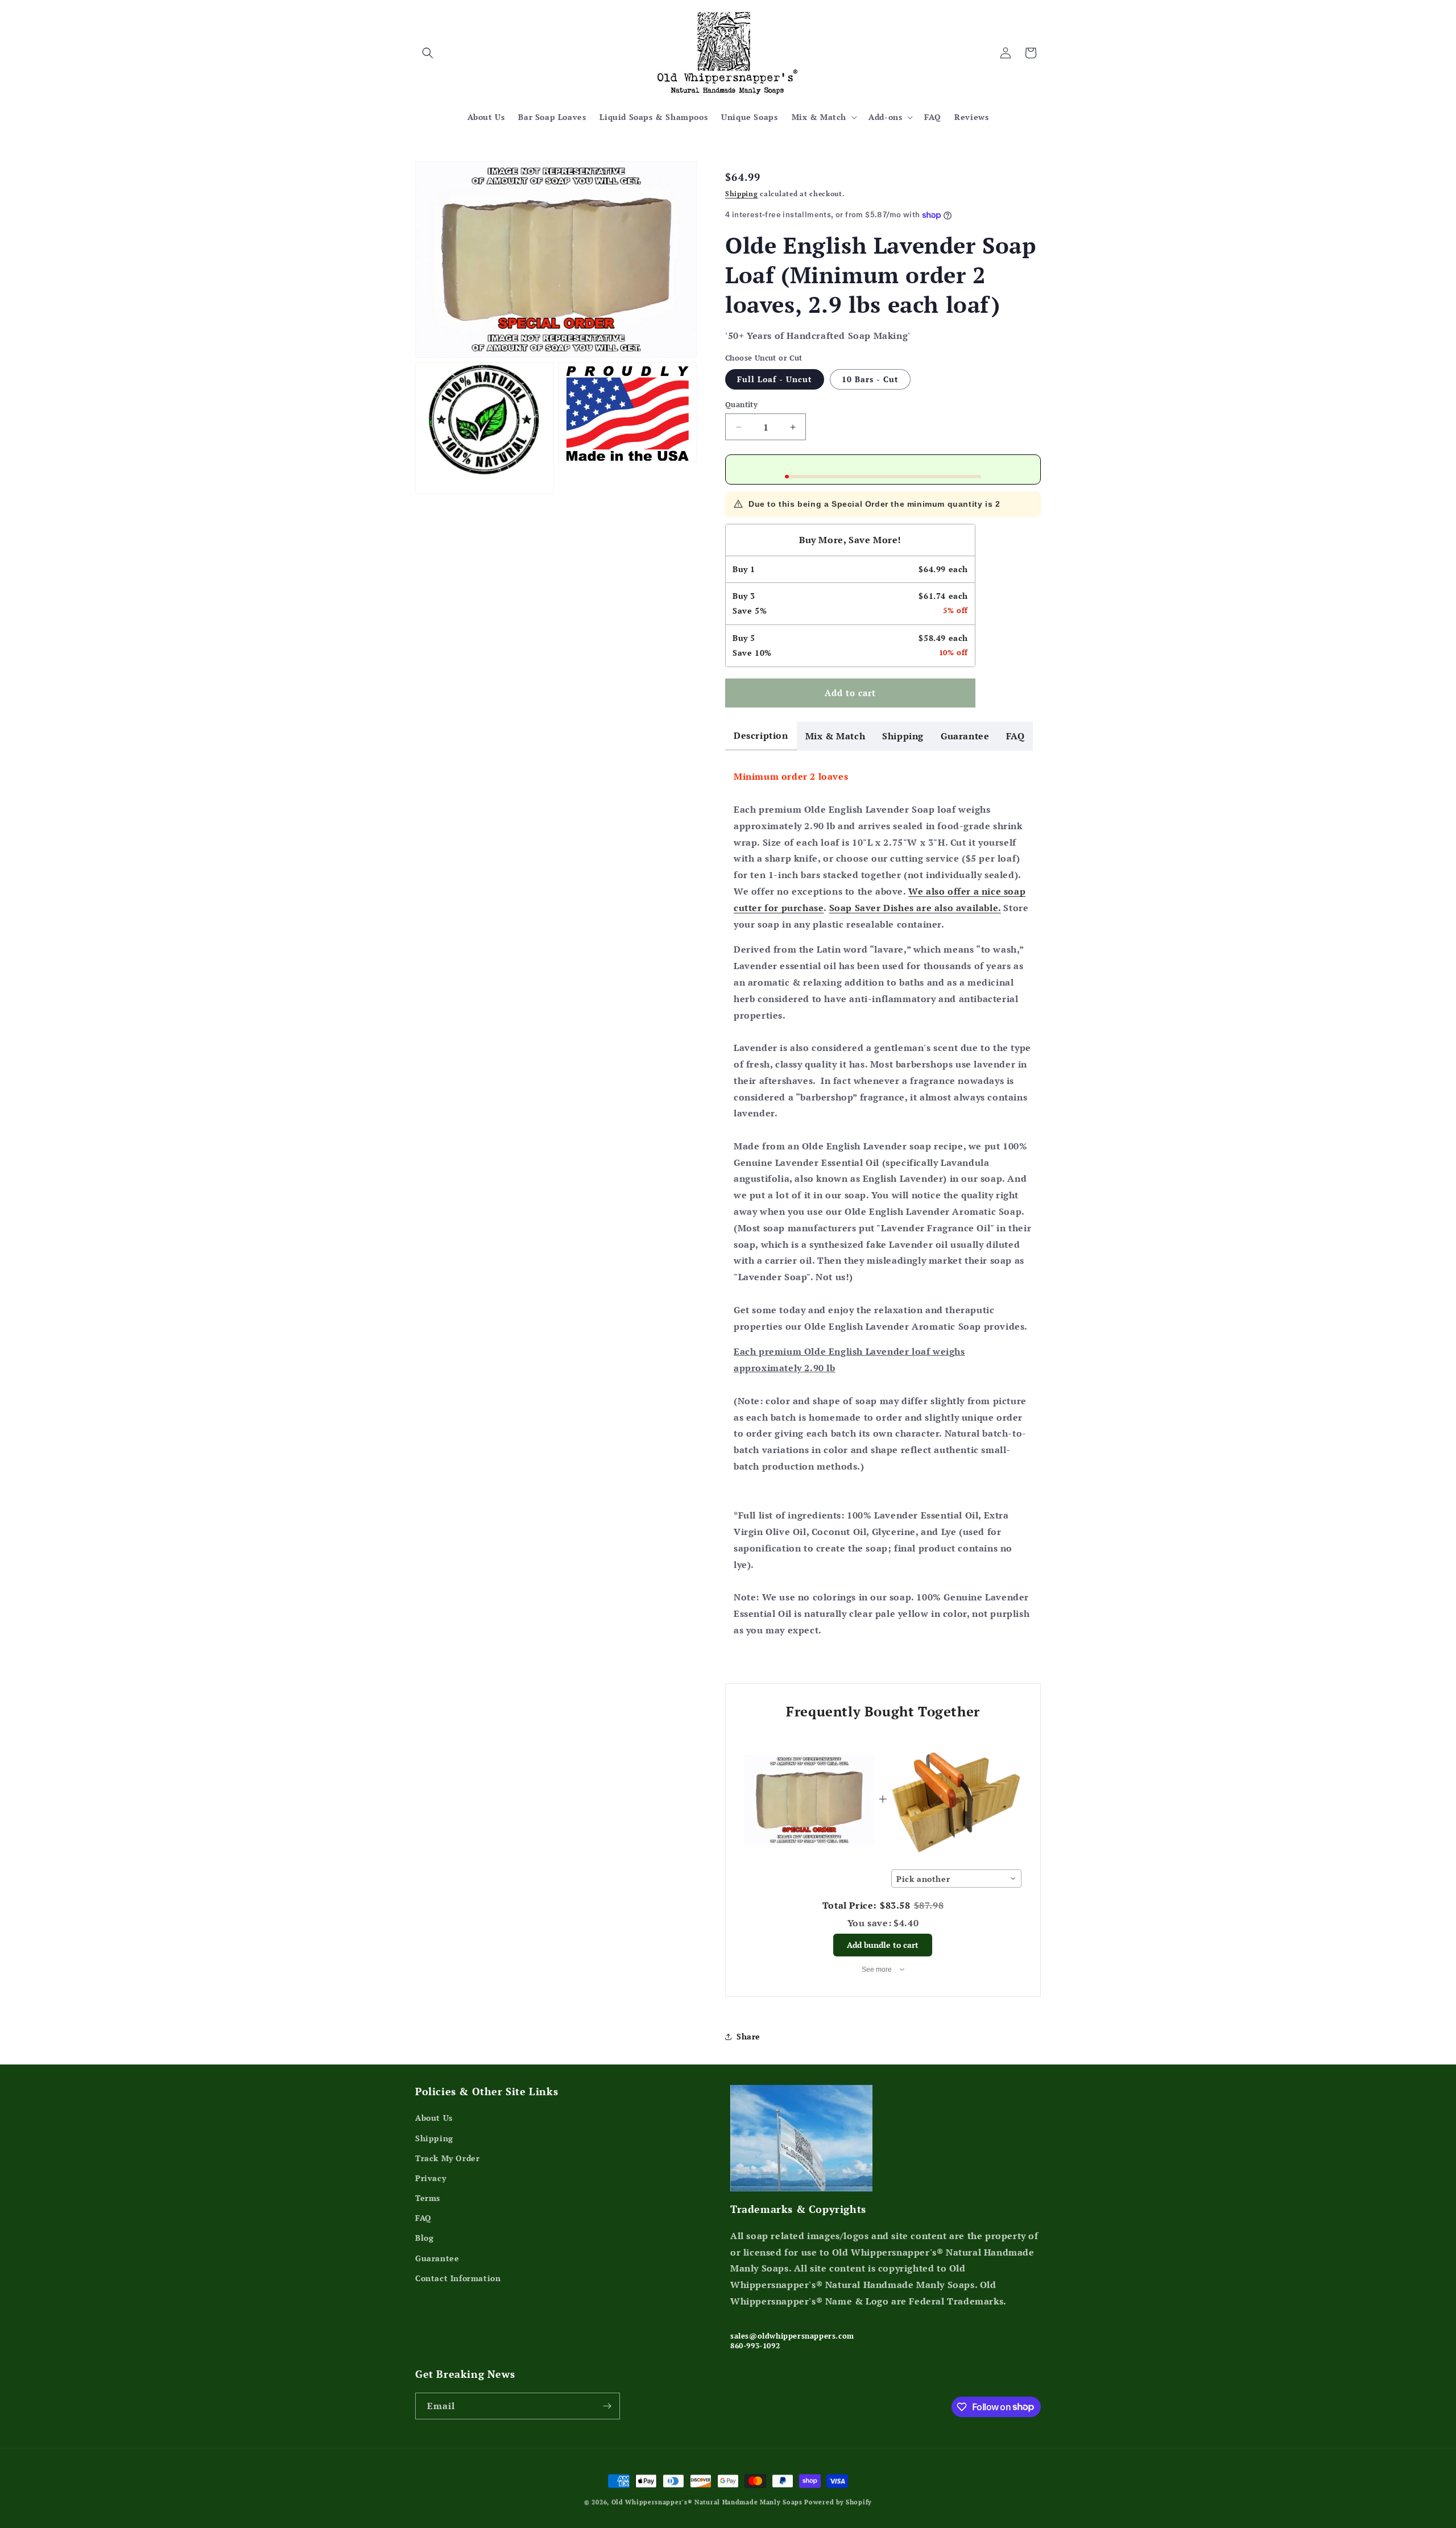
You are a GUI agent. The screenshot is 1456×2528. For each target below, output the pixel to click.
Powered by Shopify (838, 2502)
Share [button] (748, 2036)
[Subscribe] (607, 2406)
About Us (434, 2118)
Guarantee (965, 736)
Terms (428, 2198)
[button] (428, 53)
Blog (424, 2238)
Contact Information (458, 2278)
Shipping (742, 194)
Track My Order (447, 2158)
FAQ (1015, 736)
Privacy (431, 2178)
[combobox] (956, 1879)
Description (761, 735)
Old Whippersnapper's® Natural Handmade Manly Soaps (707, 2502)
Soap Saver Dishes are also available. (915, 908)
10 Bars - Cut (870, 379)
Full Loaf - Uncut (775, 379)
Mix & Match (835, 736)
